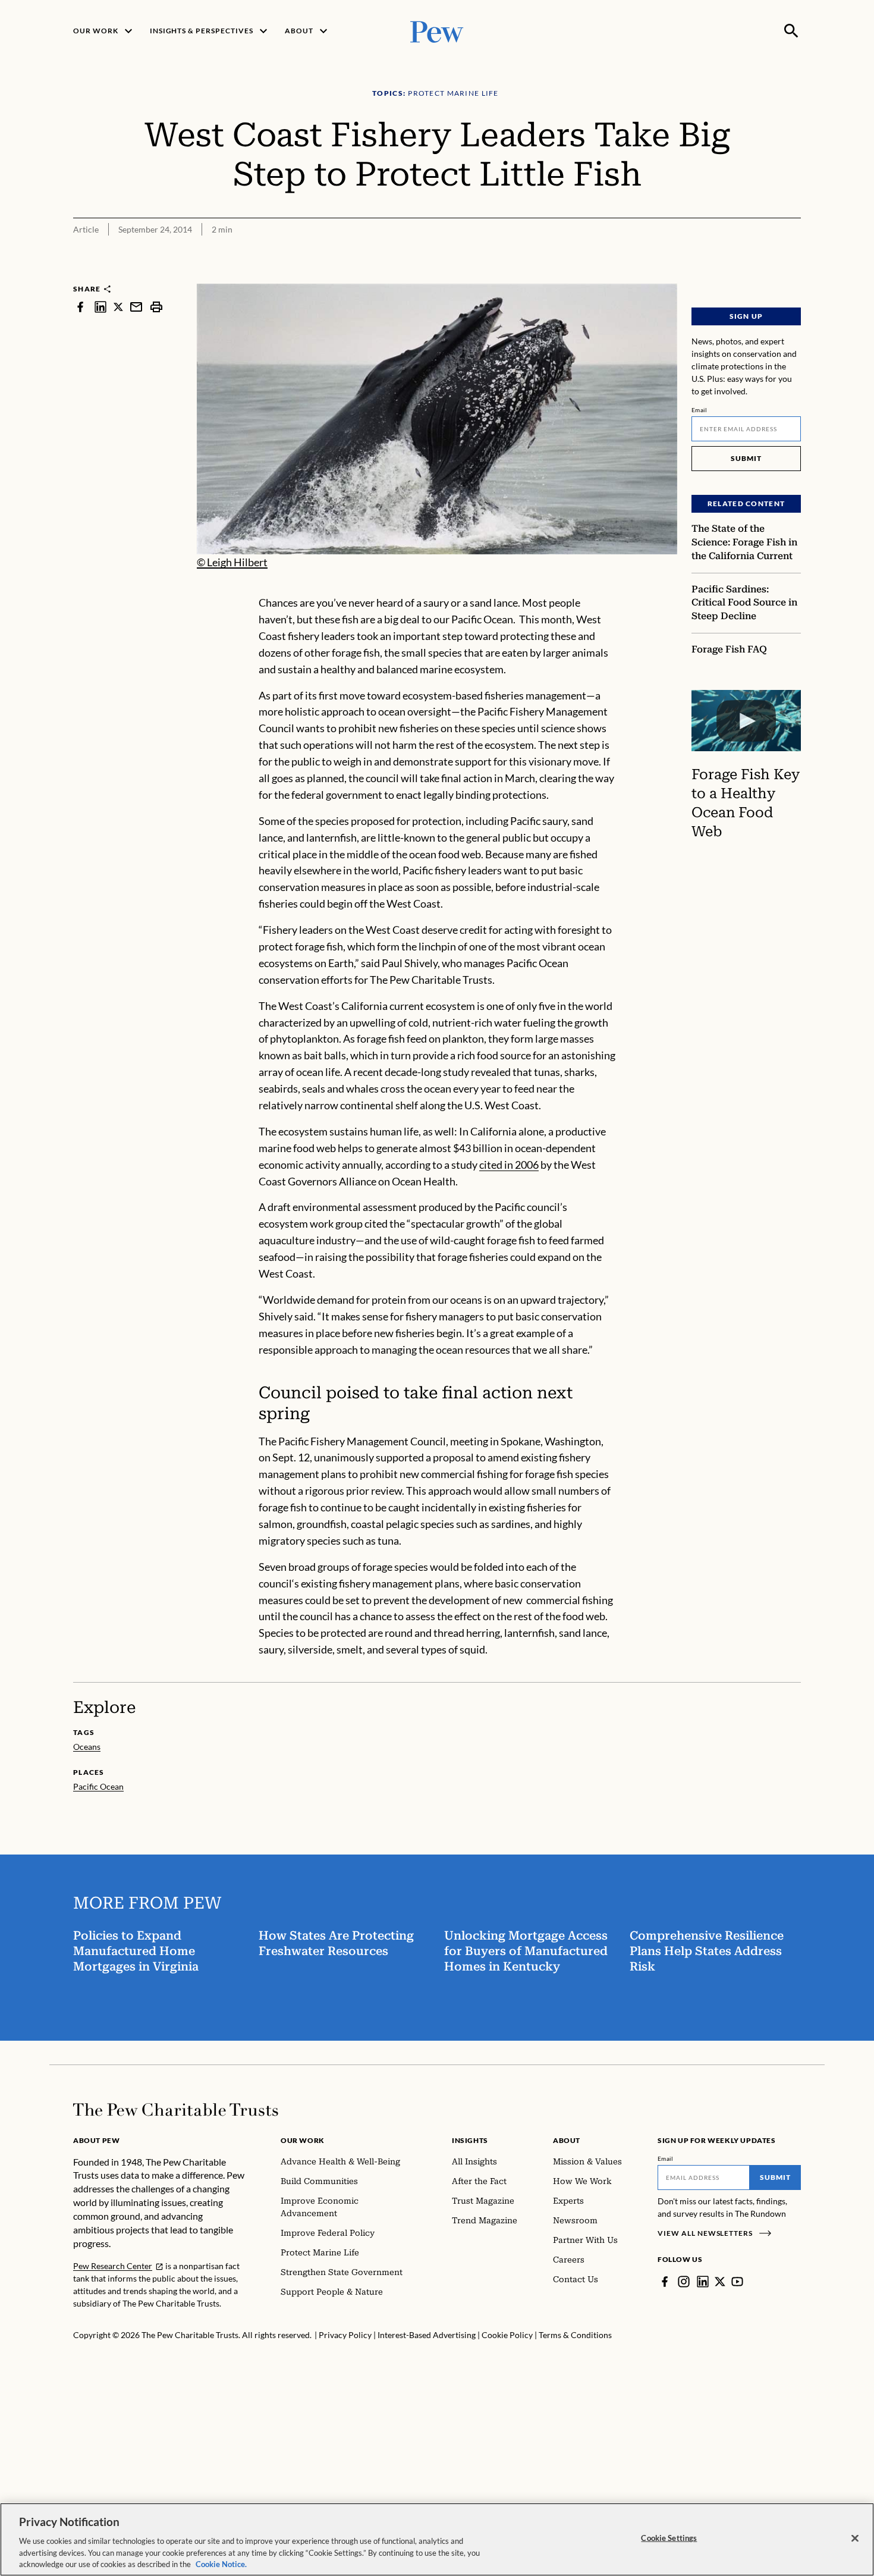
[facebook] (80, 307)
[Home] (176, 2110)
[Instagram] (684, 2282)
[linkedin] (100, 307)
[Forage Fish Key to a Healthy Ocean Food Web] (746, 721)
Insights (470, 2140)
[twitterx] (118, 307)
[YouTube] (737, 2282)
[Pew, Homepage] (437, 31)
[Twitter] (720, 2282)
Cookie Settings (669, 2538)
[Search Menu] (791, 31)
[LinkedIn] (703, 2282)
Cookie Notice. (221, 2564)
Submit (746, 458)
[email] (136, 307)
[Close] (855, 2539)
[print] (156, 307)
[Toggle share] (794, 276)
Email (699, 410)
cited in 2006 (509, 1165)
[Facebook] (665, 2282)
